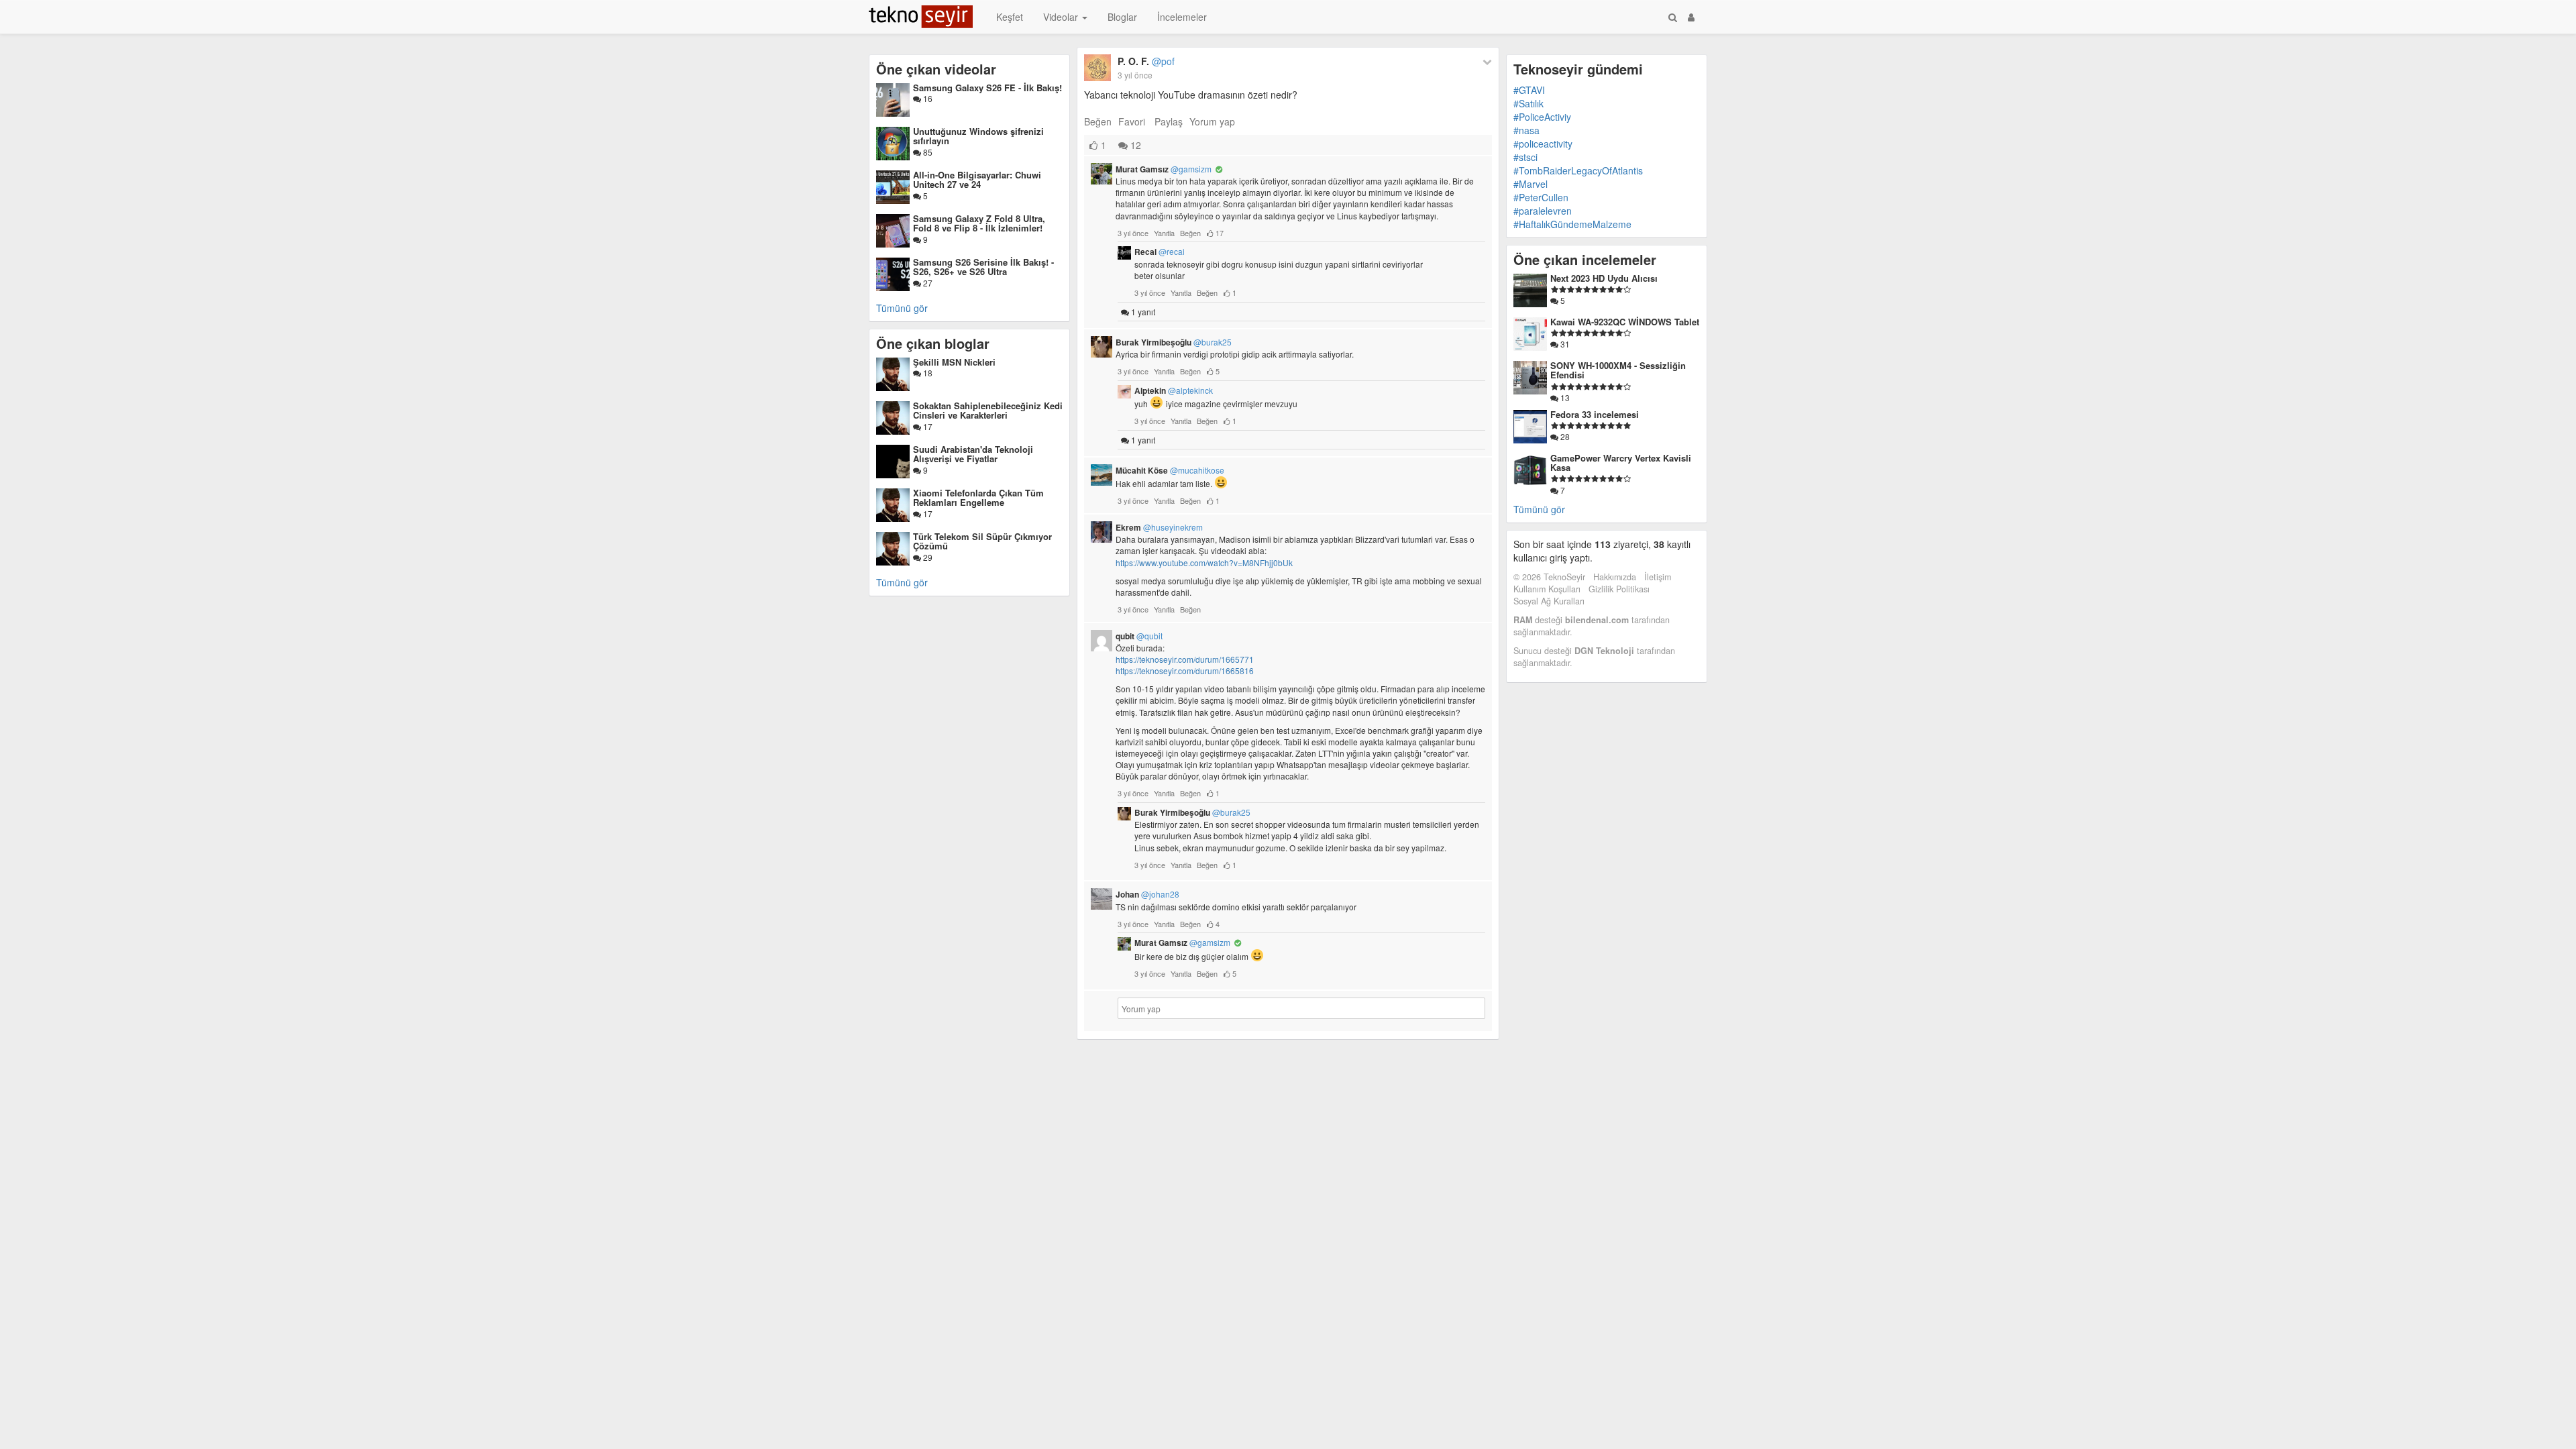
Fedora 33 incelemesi (1595, 414)
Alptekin (1174, 390)
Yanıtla (1164, 233)
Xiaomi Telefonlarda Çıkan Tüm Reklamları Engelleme (978, 497)
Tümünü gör (902, 308)
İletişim (1658, 577)
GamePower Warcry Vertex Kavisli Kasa (1621, 463)
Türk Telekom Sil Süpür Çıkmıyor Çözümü (982, 541)
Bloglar (1122, 17)
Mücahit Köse (1170, 470)
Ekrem (1159, 527)
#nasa (1526, 130)
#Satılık (1528, 103)
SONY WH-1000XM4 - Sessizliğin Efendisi (1618, 370)
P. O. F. (1146, 61)
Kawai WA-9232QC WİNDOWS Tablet (1625, 322)
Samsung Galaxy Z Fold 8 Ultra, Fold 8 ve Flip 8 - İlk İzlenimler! (979, 223)
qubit (1139, 636)
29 (927, 557)
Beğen (1098, 121)
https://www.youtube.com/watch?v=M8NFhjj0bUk (1204, 562)
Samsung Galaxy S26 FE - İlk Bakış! (987, 88)
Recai (1160, 252)
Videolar (1062, 17)
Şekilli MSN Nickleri (954, 362)
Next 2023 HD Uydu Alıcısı (1604, 278)
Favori (1132, 121)
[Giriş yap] (1691, 17)
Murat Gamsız (1164, 169)
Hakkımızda (1615, 577)
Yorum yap (1212, 121)
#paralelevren (1543, 211)
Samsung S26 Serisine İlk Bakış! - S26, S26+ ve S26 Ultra (983, 267)
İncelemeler (1182, 17)
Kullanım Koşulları (1547, 589)
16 (927, 98)
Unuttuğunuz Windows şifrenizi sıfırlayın (978, 136)
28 (1564, 436)
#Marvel (1531, 184)
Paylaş (1169, 121)
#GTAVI (1529, 90)
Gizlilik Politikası (1619, 589)
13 (1564, 397)
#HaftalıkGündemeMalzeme (1572, 224)
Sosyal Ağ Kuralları (1549, 601)
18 (927, 373)
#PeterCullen (1541, 197)
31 (1564, 344)
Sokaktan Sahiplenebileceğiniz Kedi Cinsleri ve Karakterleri (988, 410)
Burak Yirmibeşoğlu (1174, 342)
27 (927, 283)
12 (1134, 145)
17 (927, 426)
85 (927, 152)
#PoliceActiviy (1542, 117)
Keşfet (1010, 17)
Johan (1147, 894)
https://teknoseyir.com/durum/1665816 (1185, 670)
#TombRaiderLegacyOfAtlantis (1578, 170)
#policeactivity (1543, 144)
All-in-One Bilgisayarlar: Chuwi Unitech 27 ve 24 (977, 179)
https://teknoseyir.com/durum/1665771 (1185, 659)
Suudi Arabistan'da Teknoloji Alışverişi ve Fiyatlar (973, 454)
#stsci (1525, 157)
